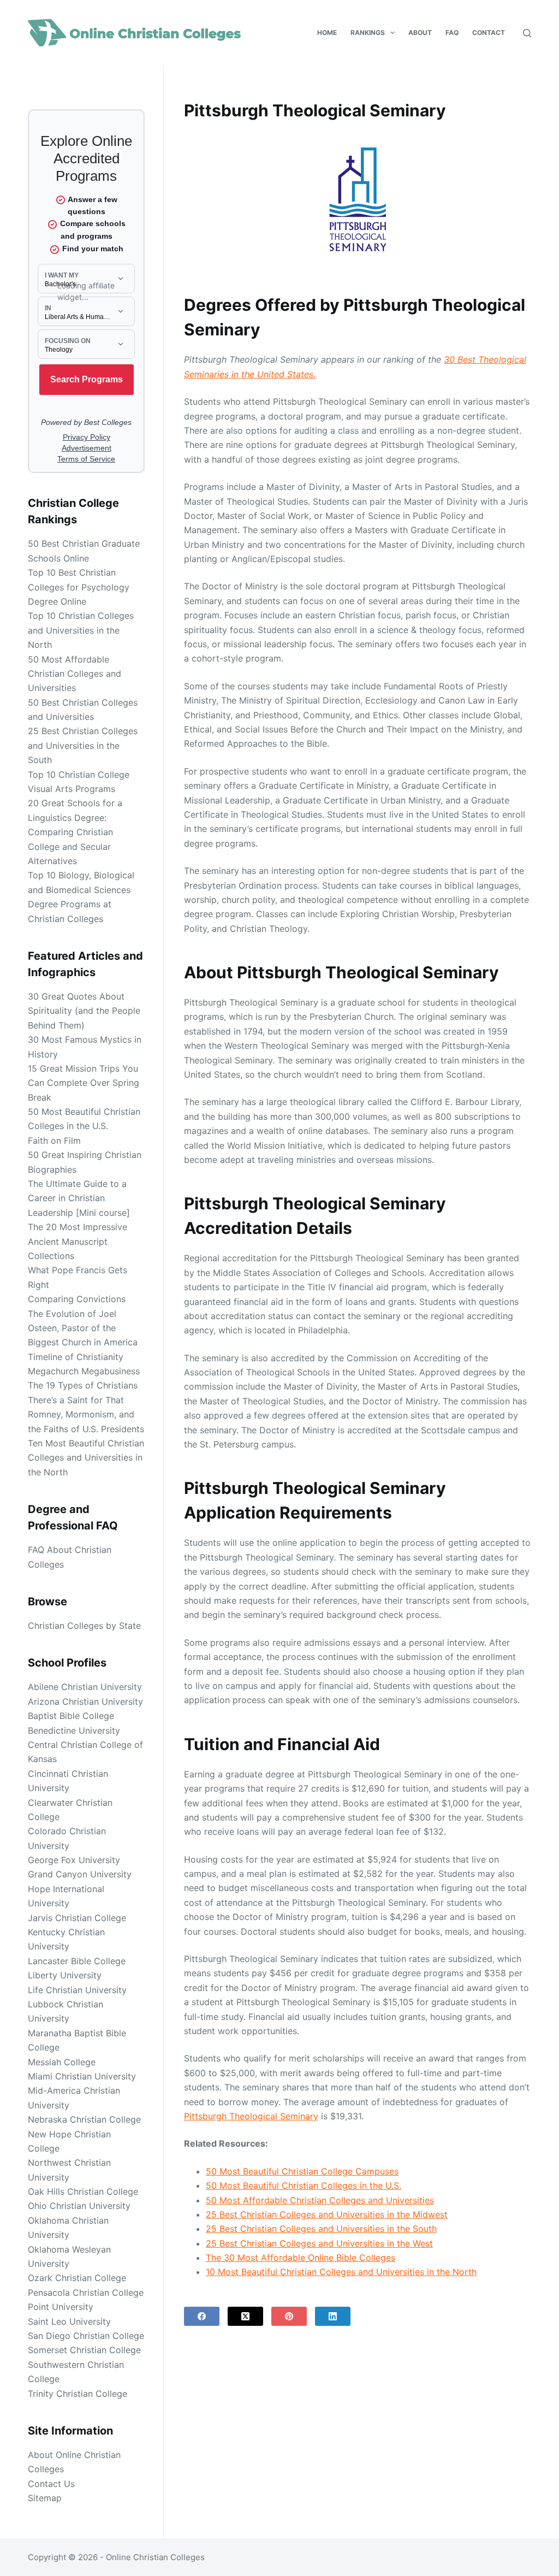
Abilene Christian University (85, 1687)
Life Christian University (77, 1990)
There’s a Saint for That (76, 1400)
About (420, 33)
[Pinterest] (289, 2316)
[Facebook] (202, 2316)
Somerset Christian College (84, 2350)
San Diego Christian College (86, 2336)
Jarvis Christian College (77, 1918)
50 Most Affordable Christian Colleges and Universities (320, 2200)
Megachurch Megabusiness (84, 1371)
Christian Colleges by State (84, 1626)
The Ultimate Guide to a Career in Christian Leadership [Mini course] (79, 1198)
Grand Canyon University (80, 1874)
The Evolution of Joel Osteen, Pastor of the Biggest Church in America (83, 1328)
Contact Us (51, 2484)
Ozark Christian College (77, 2278)
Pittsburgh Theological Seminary (251, 2116)
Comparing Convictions (77, 1299)
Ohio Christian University (79, 2206)
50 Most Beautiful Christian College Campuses (302, 2171)
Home (327, 33)
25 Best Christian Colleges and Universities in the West (319, 2243)
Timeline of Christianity (76, 1357)
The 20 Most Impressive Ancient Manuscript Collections (78, 1241)
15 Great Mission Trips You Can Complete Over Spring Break (84, 1083)
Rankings (368, 33)
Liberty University (65, 1975)
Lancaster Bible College (77, 1961)
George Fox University (74, 1860)
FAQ (452, 33)
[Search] (527, 33)
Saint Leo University (69, 2321)
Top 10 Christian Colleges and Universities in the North (81, 630)
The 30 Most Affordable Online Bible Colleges (301, 2258)
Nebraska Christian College (84, 2119)
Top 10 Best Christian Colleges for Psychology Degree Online (79, 587)
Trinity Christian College (78, 2394)
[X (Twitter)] (245, 2316)
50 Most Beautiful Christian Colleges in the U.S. (304, 2185)
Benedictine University (74, 1730)
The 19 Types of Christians (83, 1385)
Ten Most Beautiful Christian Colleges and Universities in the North (86, 1458)
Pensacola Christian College (86, 2293)
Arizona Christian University (85, 1701)
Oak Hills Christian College (83, 2191)
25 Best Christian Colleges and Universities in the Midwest (327, 2214)
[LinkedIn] (333, 2316)
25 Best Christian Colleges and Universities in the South (321, 2229)
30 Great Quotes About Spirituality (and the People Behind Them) (84, 1011)
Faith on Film (54, 1141)
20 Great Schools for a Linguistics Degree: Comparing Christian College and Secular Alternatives (75, 832)
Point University (61, 2307)
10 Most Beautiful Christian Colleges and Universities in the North (341, 2272)
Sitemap (45, 2498)
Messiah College (62, 2062)
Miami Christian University (82, 2076)
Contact (489, 33)
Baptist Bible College (71, 1716)
